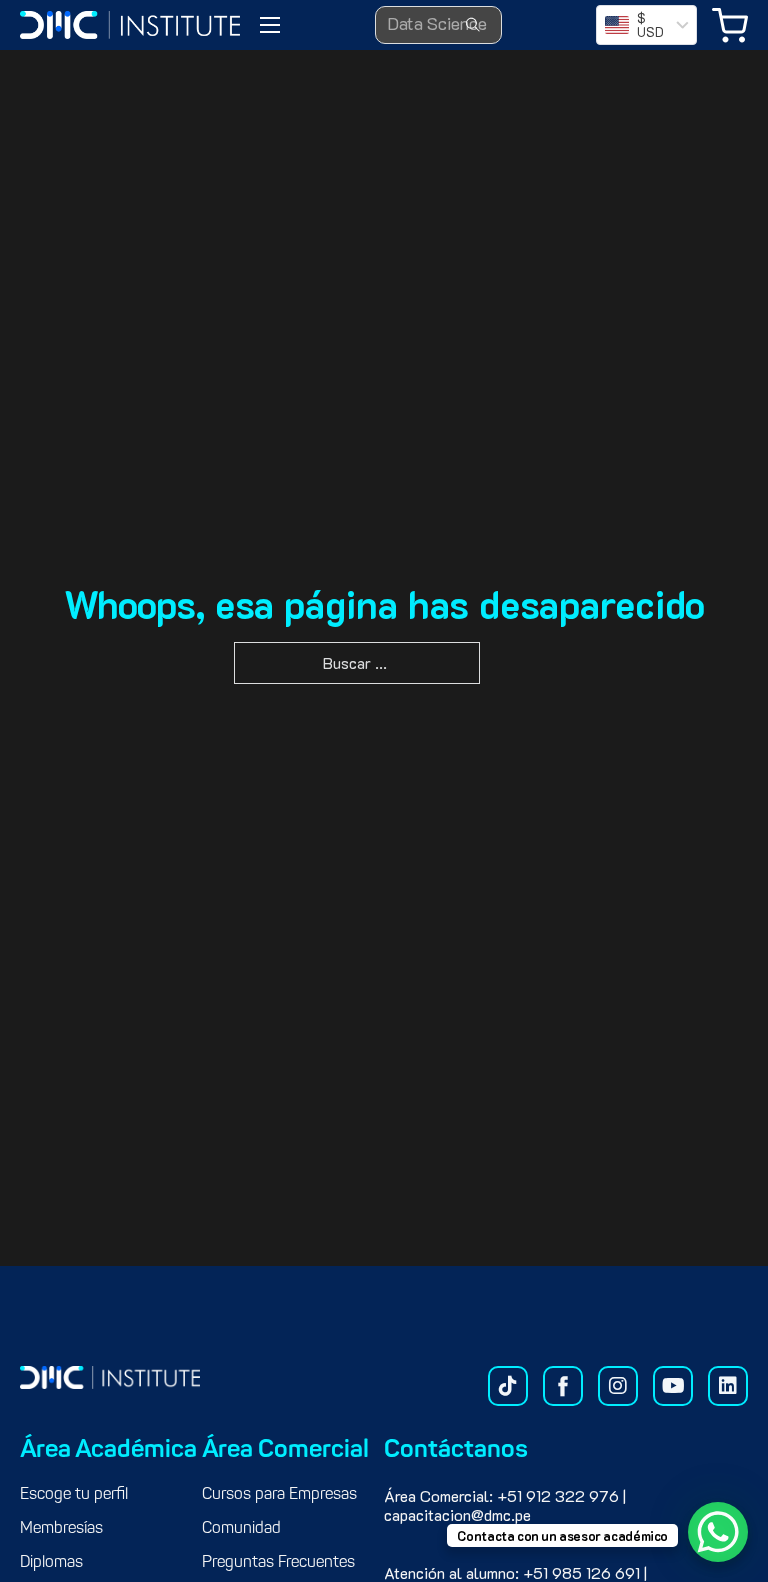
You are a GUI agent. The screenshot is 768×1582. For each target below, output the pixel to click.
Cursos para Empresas (279, 1495)
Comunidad (241, 1529)
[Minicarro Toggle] (730, 25)
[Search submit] (473, 25)
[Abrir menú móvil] (270, 25)
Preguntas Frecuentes (278, 1563)
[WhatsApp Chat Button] (718, 1532)
